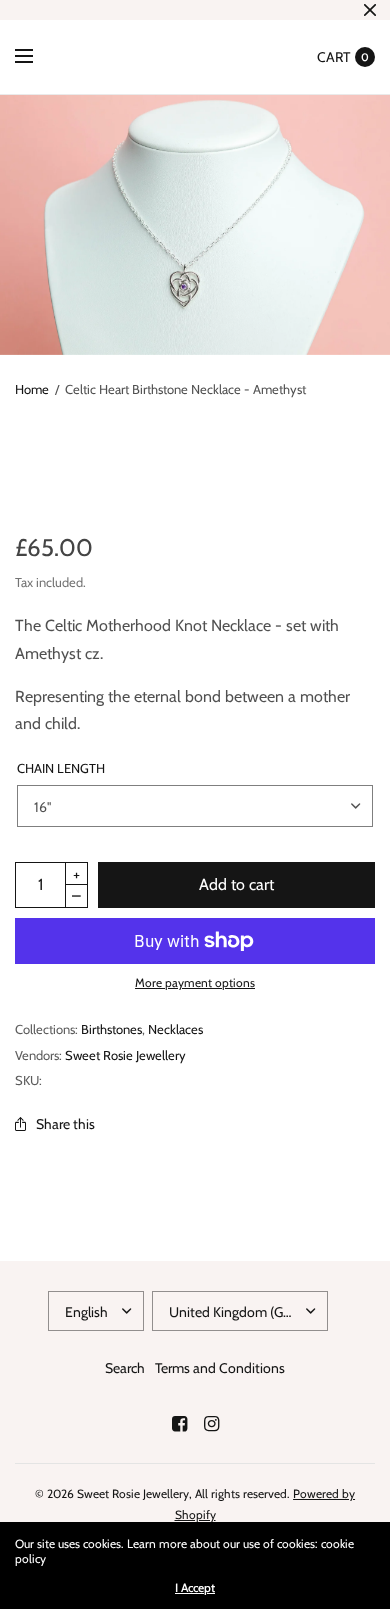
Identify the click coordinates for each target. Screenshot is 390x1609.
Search (125, 1368)
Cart (333, 57)
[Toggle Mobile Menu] (37, 57)
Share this (65, 1124)
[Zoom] (195, 225)
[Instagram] (211, 1424)
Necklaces (175, 1029)
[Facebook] (179, 1424)
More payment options (195, 982)
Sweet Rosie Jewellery (125, 1055)
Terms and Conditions (220, 1368)
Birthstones (111, 1029)
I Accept (195, 1588)
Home (32, 389)
